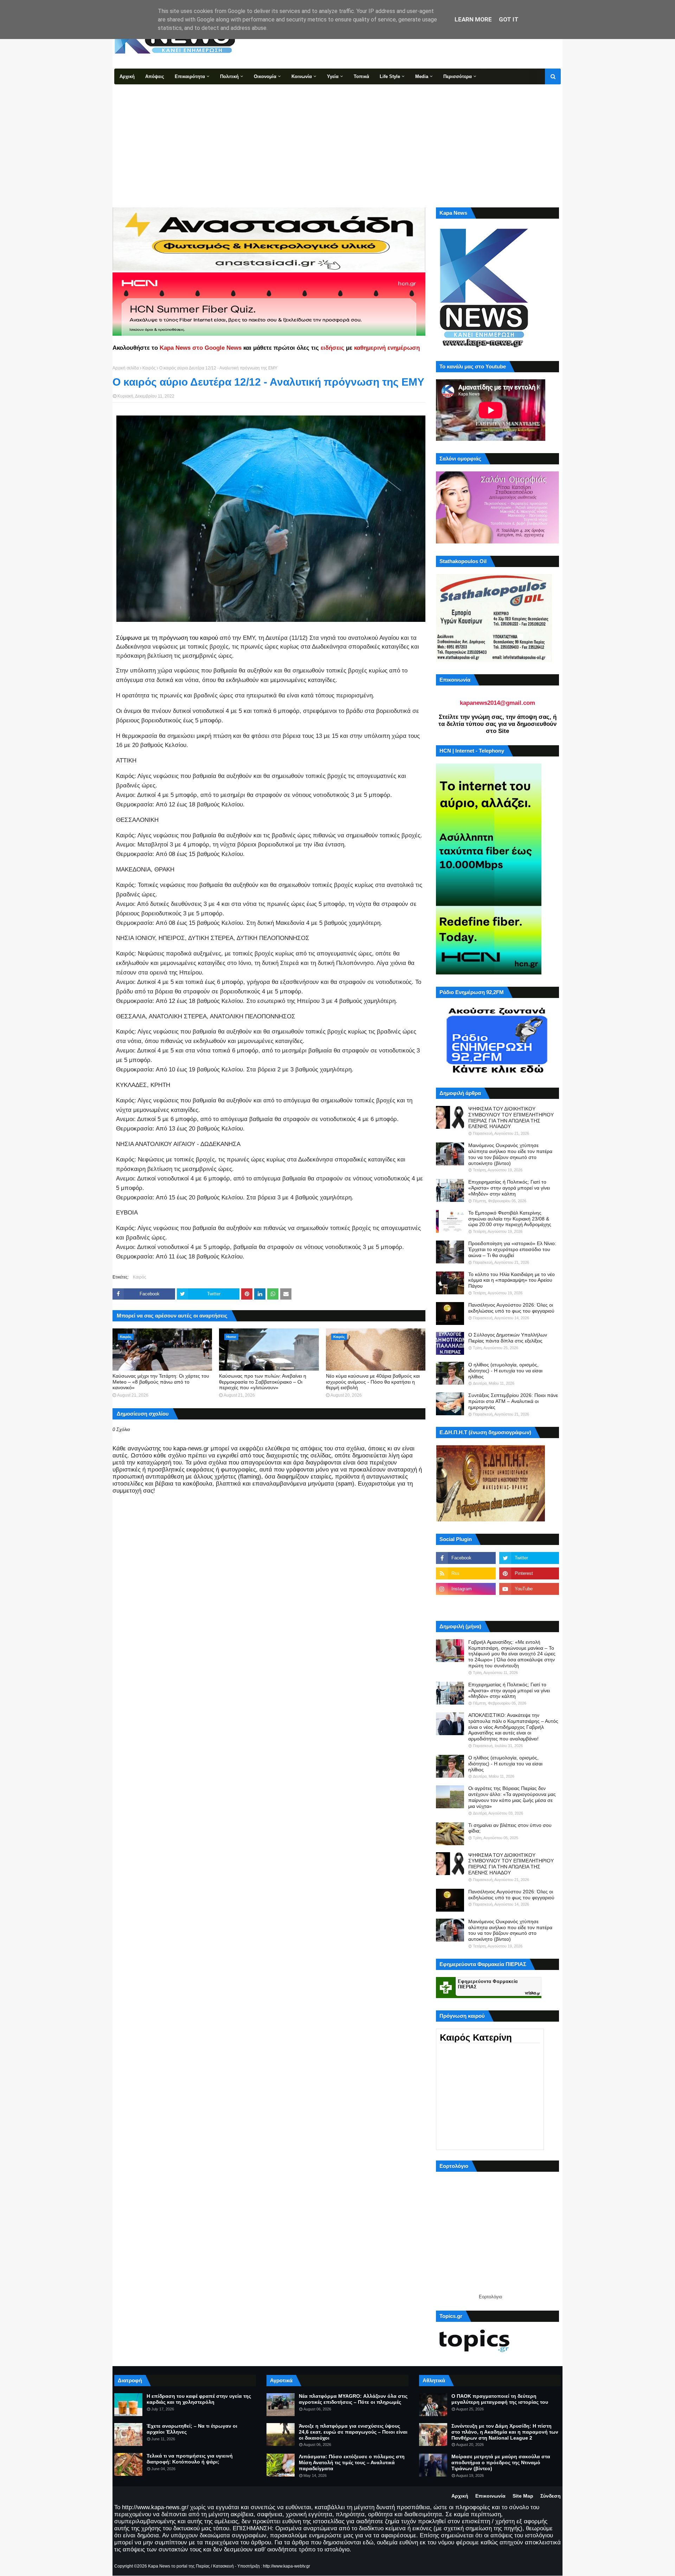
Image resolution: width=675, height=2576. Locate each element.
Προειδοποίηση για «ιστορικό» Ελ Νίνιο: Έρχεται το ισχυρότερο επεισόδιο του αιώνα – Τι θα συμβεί (512, 1249)
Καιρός (149, 368)
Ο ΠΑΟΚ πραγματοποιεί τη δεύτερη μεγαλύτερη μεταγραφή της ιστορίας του (500, 2399)
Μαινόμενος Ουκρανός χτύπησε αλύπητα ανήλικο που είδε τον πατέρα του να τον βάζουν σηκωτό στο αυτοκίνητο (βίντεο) (510, 1154)
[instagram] (466, 1589)
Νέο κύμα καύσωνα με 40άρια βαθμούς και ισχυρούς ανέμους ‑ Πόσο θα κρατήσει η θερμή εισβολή (373, 1382)
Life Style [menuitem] (390, 76)
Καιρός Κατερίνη (476, 2037)
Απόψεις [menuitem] (155, 76)
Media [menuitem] (422, 76)
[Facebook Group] (466, 1604)
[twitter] (529, 1558)
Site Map (523, 2496)
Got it (509, 19)
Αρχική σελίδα (126, 368)
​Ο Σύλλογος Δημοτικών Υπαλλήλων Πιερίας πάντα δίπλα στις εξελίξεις (508, 1338)
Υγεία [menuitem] (333, 76)
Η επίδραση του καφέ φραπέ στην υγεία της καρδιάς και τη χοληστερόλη (199, 2399)
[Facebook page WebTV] (529, 1604)
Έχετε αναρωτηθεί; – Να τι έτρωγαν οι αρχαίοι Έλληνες (192, 2429)
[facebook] (466, 1558)
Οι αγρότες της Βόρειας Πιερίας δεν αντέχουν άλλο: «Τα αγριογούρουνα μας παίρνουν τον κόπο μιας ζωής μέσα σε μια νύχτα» (512, 1797)
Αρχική (460, 2496)
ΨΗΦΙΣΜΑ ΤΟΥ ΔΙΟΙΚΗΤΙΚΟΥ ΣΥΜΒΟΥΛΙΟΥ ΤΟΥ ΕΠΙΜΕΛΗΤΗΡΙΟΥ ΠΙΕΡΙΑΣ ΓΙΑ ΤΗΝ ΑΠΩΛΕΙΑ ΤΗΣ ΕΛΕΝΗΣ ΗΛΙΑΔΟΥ (511, 1118)
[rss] (466, 1573)
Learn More (473, 19)
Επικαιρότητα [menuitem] (190, 76)
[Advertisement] (337, 137)
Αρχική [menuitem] (127, 76)
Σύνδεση (551, 2496)
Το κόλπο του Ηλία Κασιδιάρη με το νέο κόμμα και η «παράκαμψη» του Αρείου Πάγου (512, 1280)
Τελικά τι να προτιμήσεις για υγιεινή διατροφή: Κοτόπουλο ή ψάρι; (190, 2459)
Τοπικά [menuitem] (361, 76)
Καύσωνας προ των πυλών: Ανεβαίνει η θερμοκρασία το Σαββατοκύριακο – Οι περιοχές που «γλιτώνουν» (263, 1382)
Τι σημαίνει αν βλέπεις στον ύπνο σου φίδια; (510, 1828)
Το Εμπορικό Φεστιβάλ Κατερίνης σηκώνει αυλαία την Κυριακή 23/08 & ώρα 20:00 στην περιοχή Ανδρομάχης (510, 1219)
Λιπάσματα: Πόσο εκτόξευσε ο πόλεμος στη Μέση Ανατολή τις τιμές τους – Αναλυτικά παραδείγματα (352, 2462)
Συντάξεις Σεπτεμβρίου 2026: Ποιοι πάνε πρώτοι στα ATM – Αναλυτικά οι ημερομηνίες (513, 1401)
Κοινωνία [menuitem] (302, 76)
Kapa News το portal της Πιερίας (179, 2566)
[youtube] (529, 1589)
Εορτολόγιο (490, 2297)
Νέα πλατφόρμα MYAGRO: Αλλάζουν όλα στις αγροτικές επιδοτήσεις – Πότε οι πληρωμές (353, 2399)
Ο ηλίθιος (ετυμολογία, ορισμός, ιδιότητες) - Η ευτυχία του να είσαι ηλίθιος (505, 1371)
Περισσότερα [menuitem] (458, 76)
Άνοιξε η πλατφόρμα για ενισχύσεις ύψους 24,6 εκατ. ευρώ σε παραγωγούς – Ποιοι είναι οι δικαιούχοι (353, 2432)
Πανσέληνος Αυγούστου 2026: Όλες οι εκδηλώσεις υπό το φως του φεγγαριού (511, 1308)
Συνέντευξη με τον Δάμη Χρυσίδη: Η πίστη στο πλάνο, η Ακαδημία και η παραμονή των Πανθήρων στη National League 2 (505, 2432)
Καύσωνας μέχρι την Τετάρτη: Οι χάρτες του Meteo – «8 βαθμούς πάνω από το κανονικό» (161, 1382)
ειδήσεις (332, 348)
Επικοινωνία (490, 2496)
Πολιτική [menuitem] (229, 76)
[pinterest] (529, 1573)
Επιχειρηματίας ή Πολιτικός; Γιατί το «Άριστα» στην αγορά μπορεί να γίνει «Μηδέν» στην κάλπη (509, 1188)
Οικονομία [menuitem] (265, 76)
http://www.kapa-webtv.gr (287, 2566)
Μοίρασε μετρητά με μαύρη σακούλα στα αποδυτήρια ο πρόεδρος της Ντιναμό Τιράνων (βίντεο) (501, 2462)
